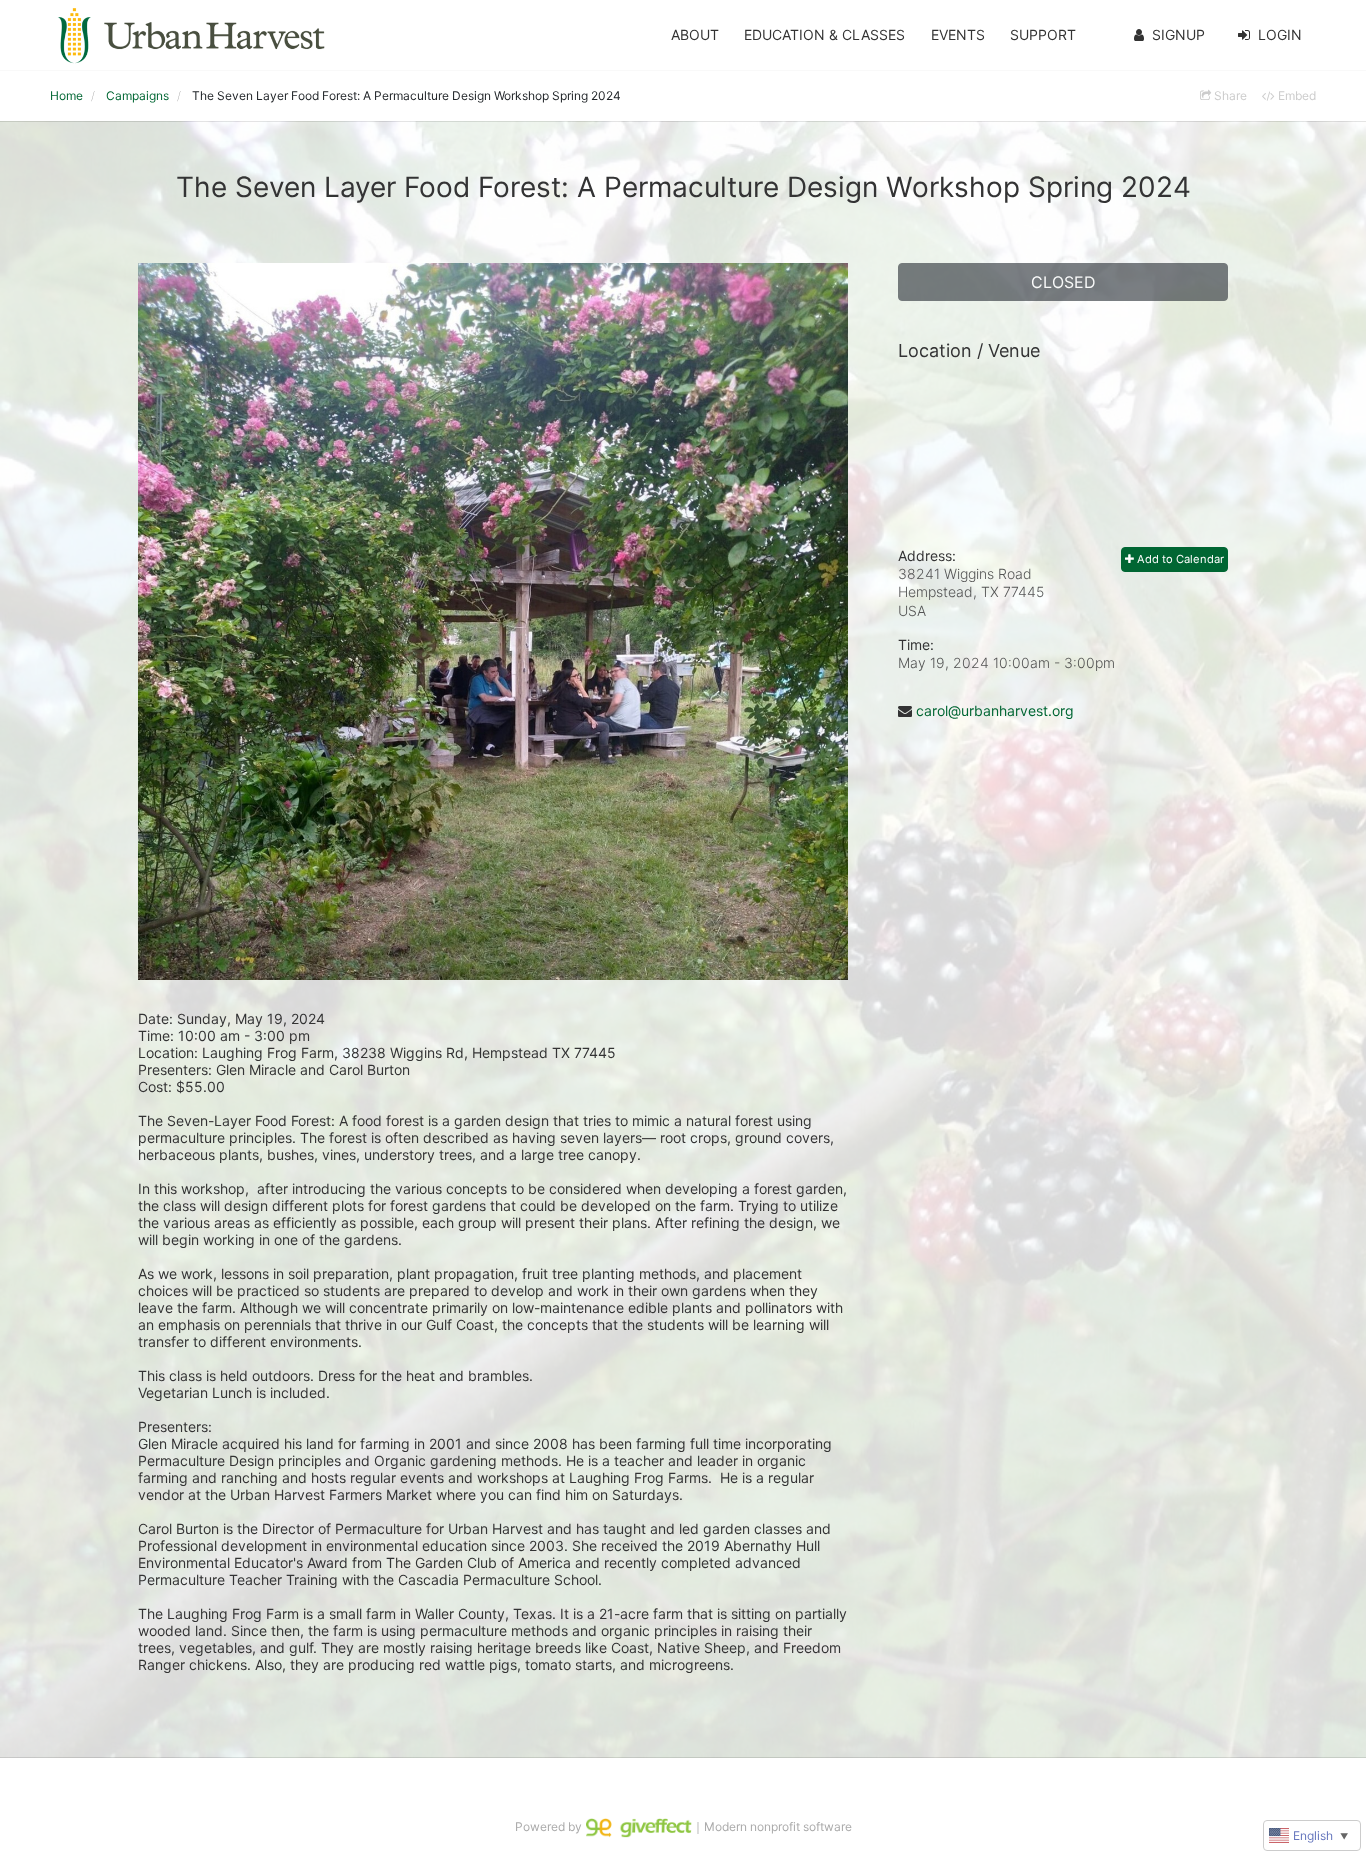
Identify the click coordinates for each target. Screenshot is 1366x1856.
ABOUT (695, 34)
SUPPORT (1043, 34)
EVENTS (958, 34)
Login (1280, 34)
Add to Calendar (1179, 559)
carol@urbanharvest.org (995, 710)
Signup (1178, 34)
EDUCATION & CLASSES (824, 34)
